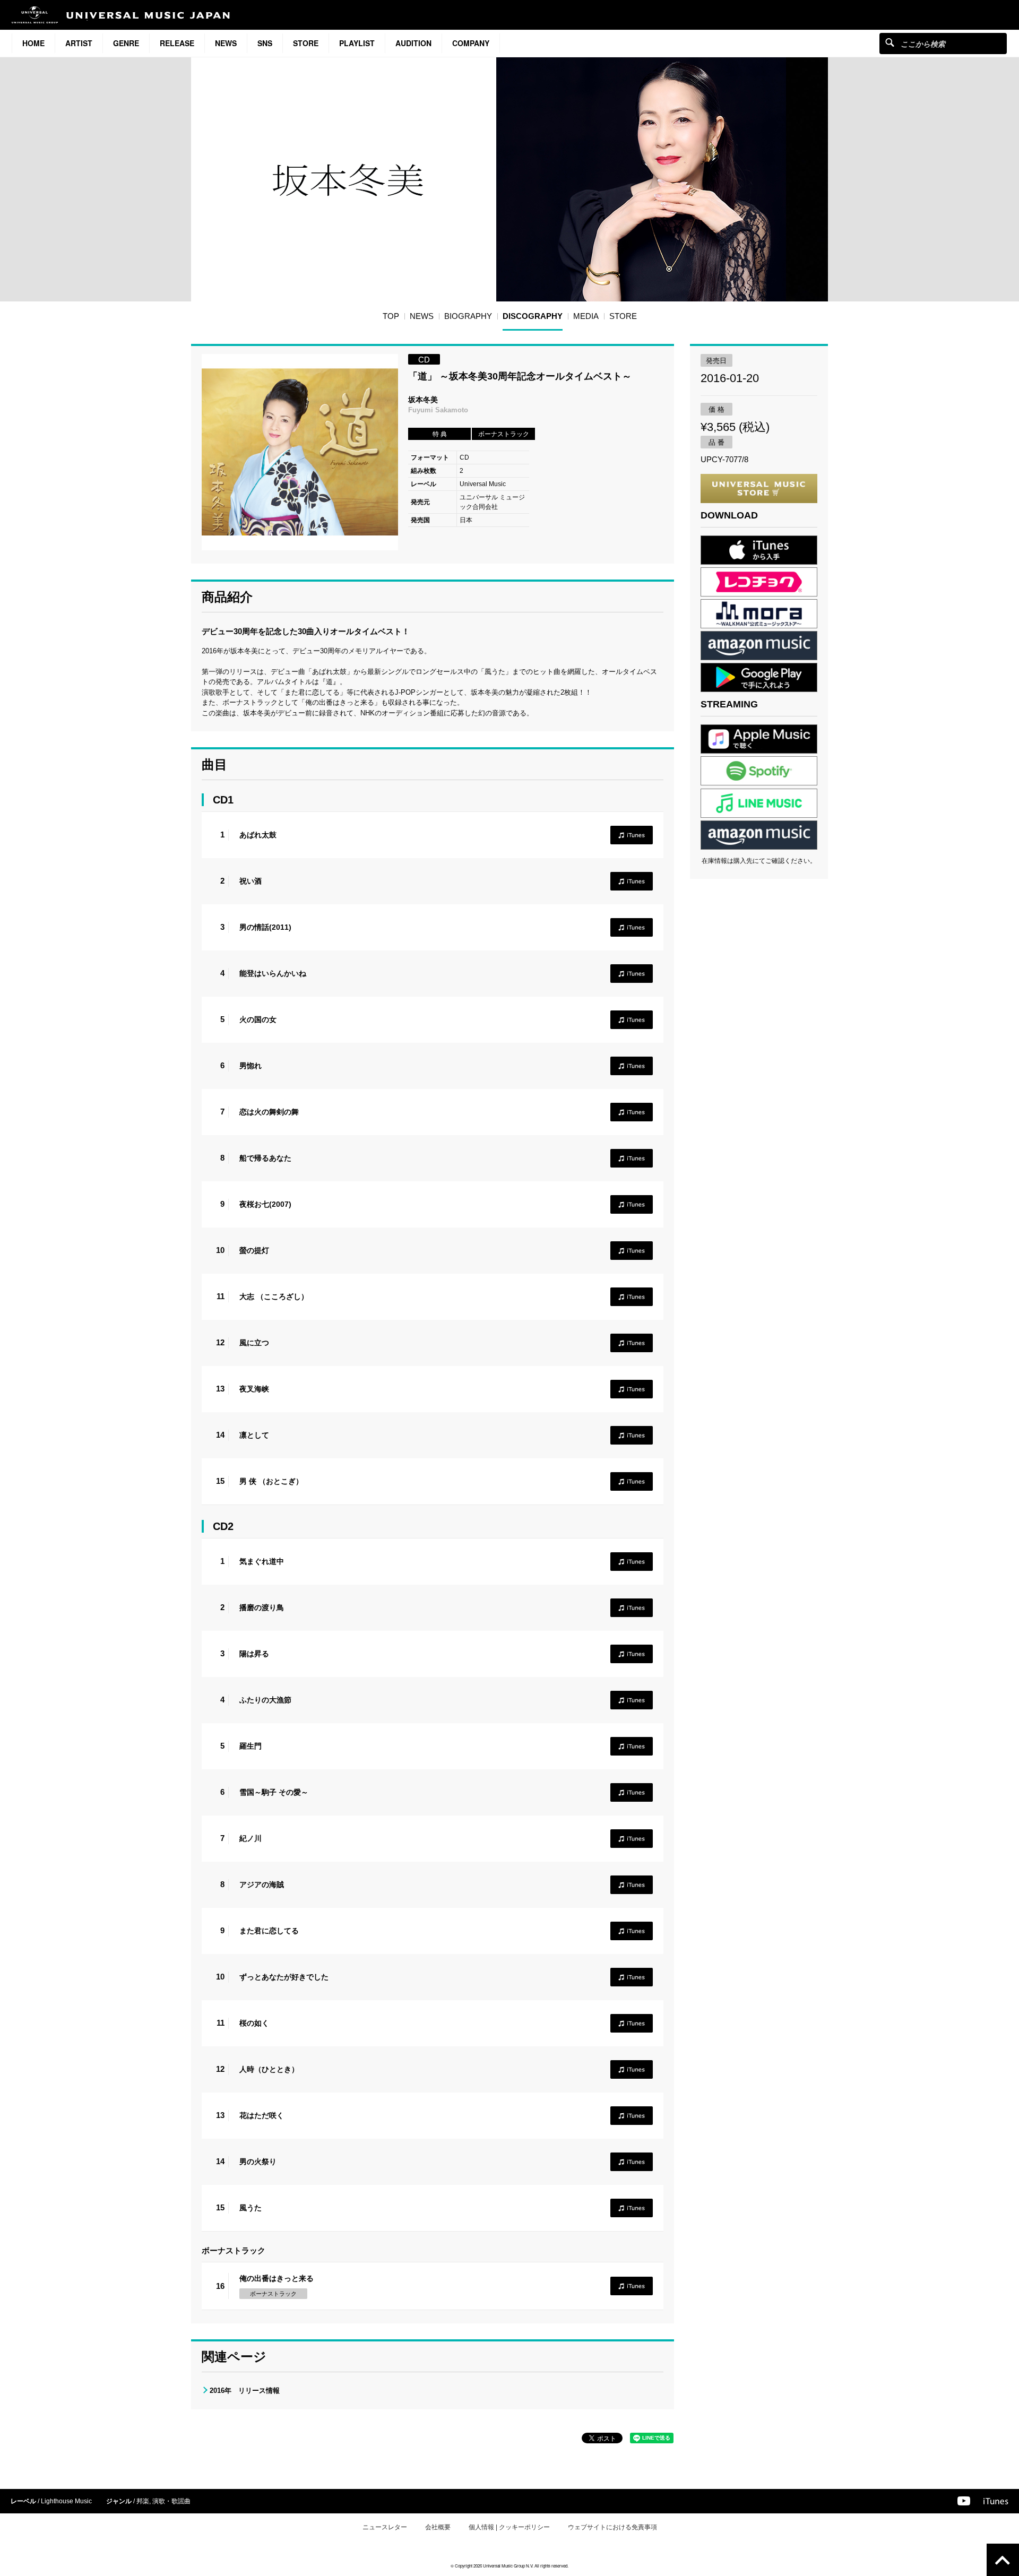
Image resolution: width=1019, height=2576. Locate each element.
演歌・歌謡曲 (171, 2501)
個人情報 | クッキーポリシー (509, 2527)
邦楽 (143, 2501)
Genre (126, 43)
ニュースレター (385, 2527)
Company (471, 43)
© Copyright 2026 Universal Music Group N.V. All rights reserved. (509, 2566)
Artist (79, 43)
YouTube (964, 2501)
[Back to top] (1003, 2560)
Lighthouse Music (66, 2501)
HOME (33, 43)
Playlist (357, 43)
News (226, 43)
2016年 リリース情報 (245, 2391)
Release (177, 43)
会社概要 (438, 2527)
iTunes (632, 835)
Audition (413, 43)
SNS (265, 43)
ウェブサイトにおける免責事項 (612, 2527)
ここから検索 (890, 42)
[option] (300, 452)
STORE (306, 43)
